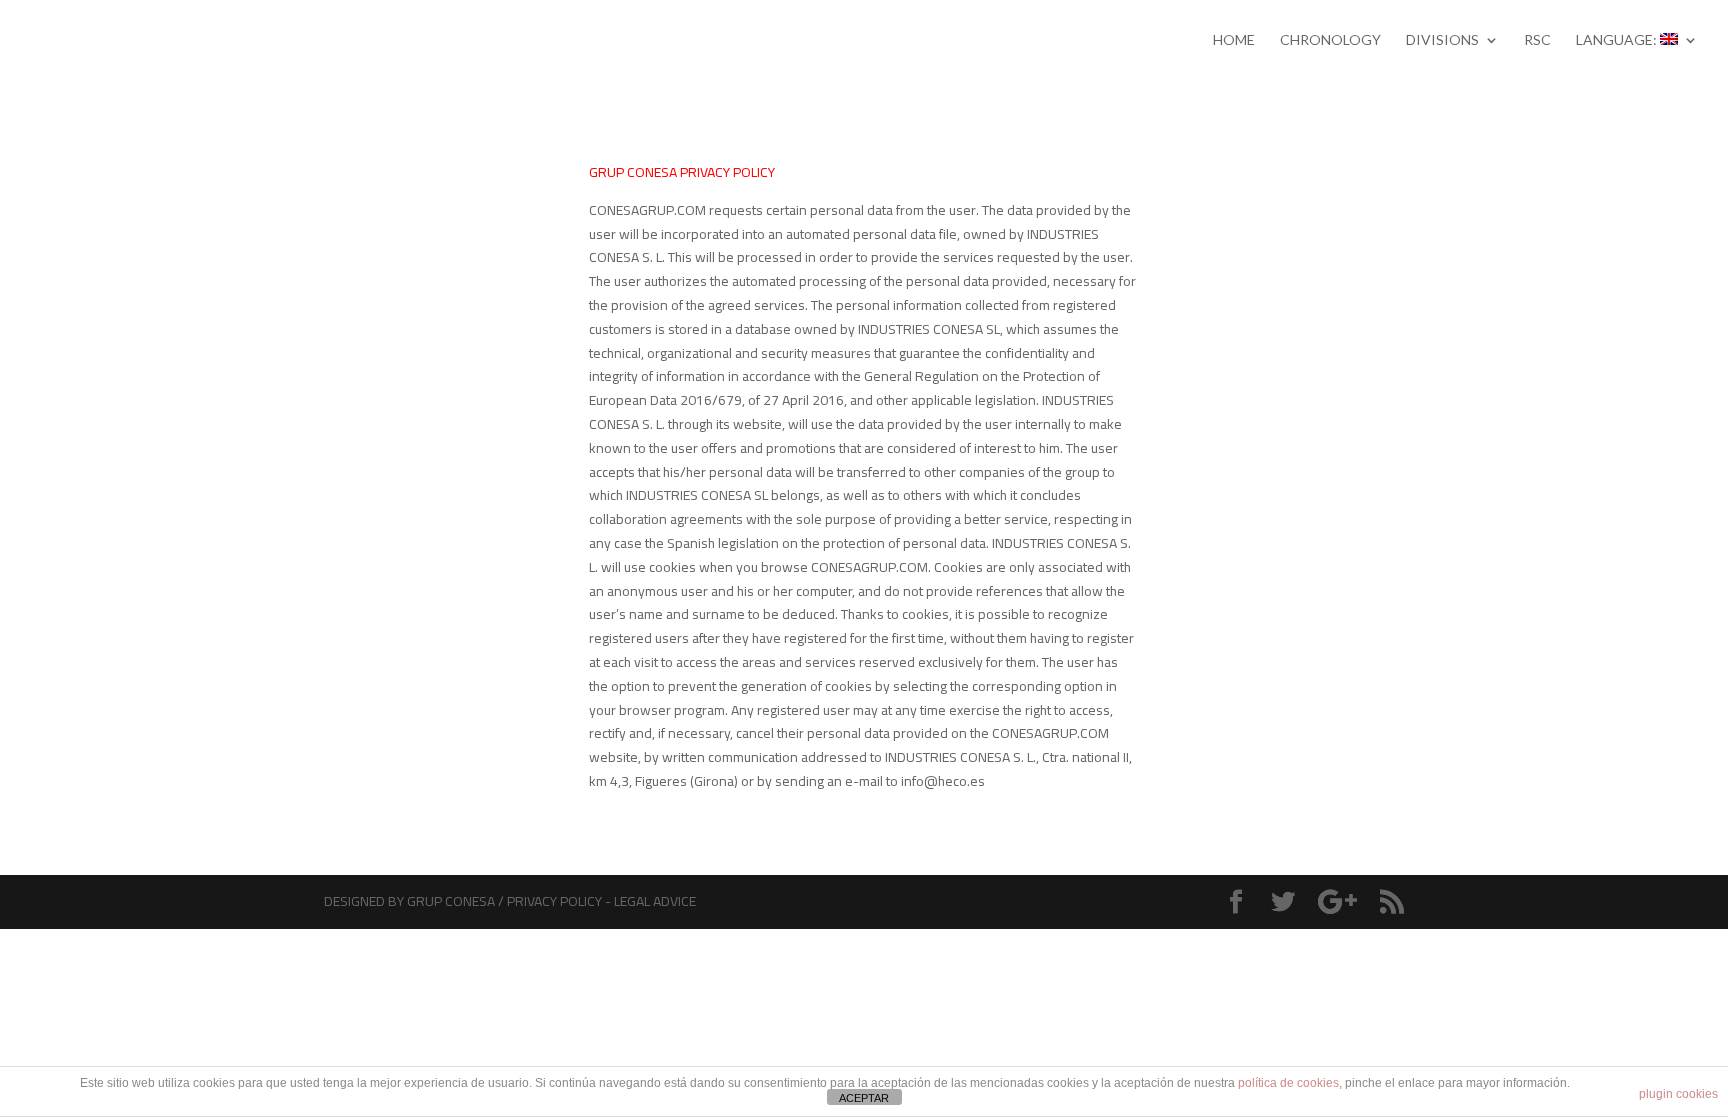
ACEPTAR (864, 1098)
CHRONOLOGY (1330, 40)
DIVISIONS (1442, 40)
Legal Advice (655, 901)
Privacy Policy (554, 901)
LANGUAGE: (1618, 40)
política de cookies (1288, 1083)
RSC (1537, 40)
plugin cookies (1678, 1094)
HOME (1234, 40)
